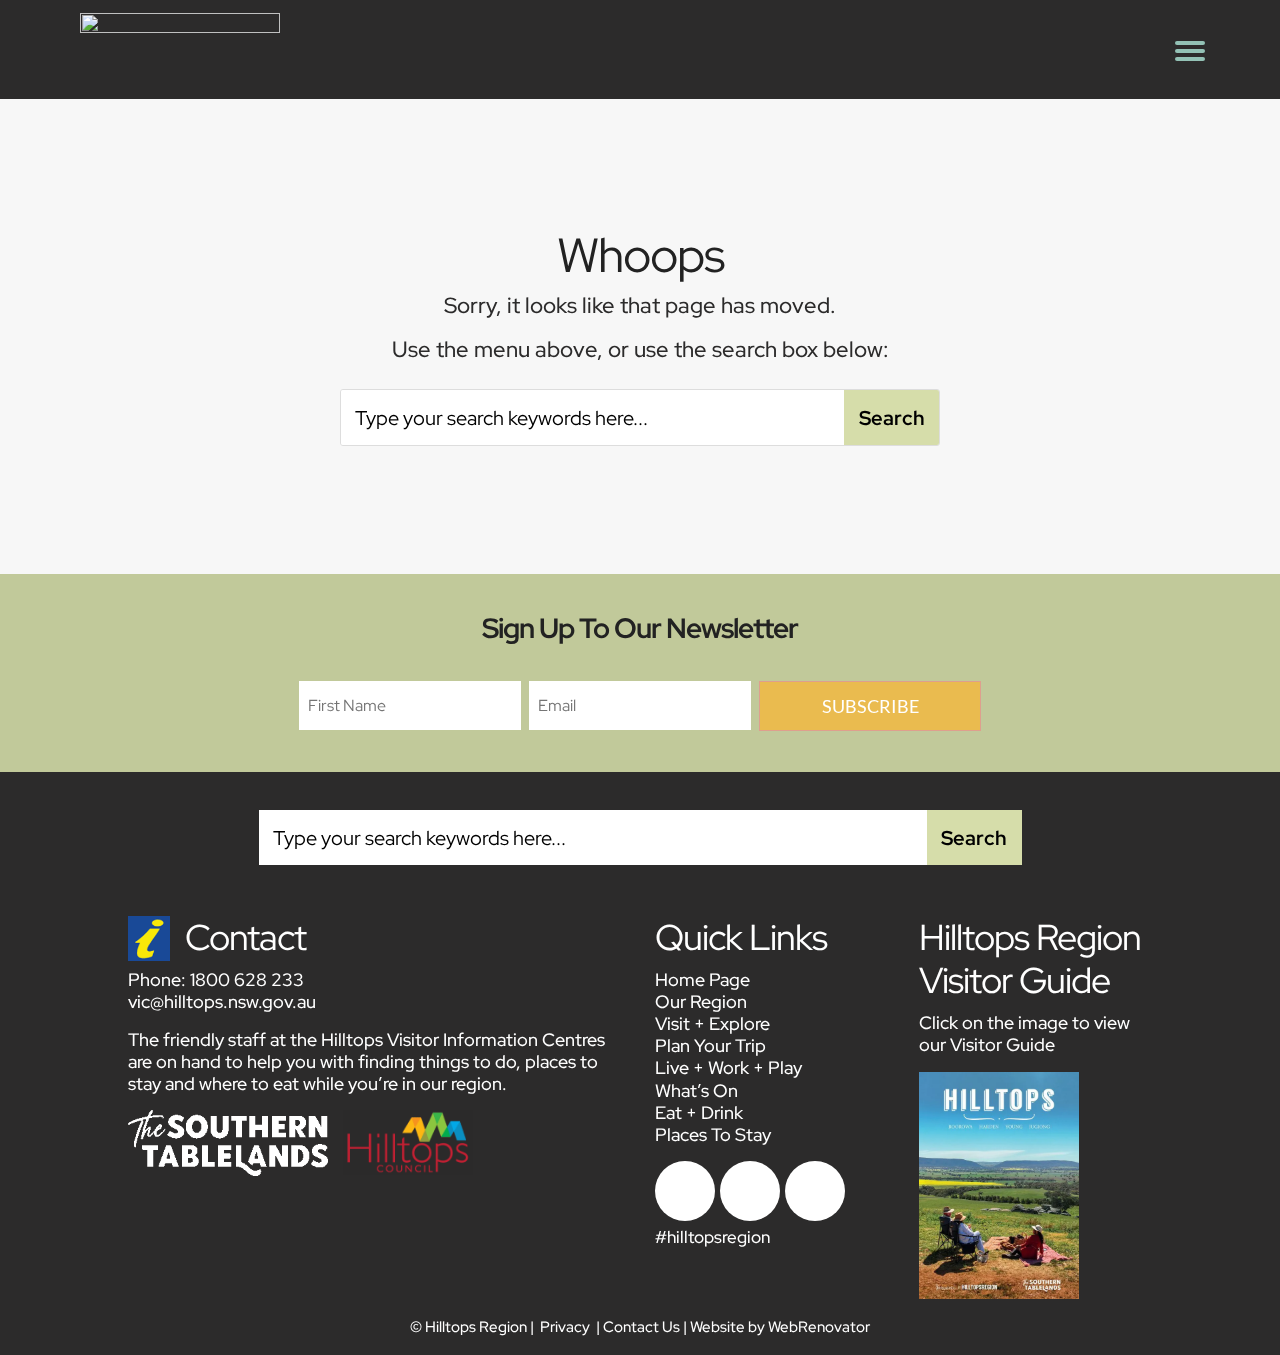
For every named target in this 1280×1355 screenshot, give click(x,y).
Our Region (701, 1001)
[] (750, 1215)
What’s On (696, 1090)
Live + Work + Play (728, 1067)
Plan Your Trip (710, 1045)
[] (685, 1215)
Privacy (565, 1327)
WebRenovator (819, 1327)
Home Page (702, 979)
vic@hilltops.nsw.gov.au (222, 1001)
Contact (245, 937)
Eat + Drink (699, 1112)
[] (815, 1215)
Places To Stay (713, 1134)
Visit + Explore (712, 1023)
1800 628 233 (247, 979)
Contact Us (641, 1327)
